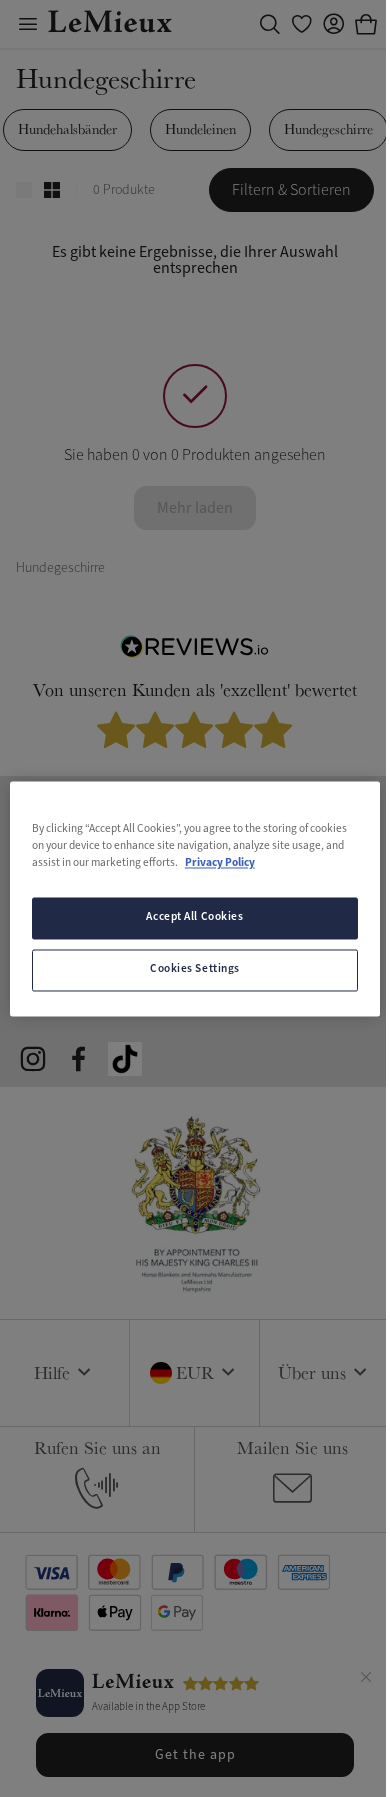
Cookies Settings (195, 969)
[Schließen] (366, 1680)
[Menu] (28, 24)
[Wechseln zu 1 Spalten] (24, 190)
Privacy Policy (220, 863)
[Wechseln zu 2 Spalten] (52, 190)
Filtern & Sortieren (291, 190)
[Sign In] (334, 24)
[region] (195, 898)
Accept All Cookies (194, 917)
